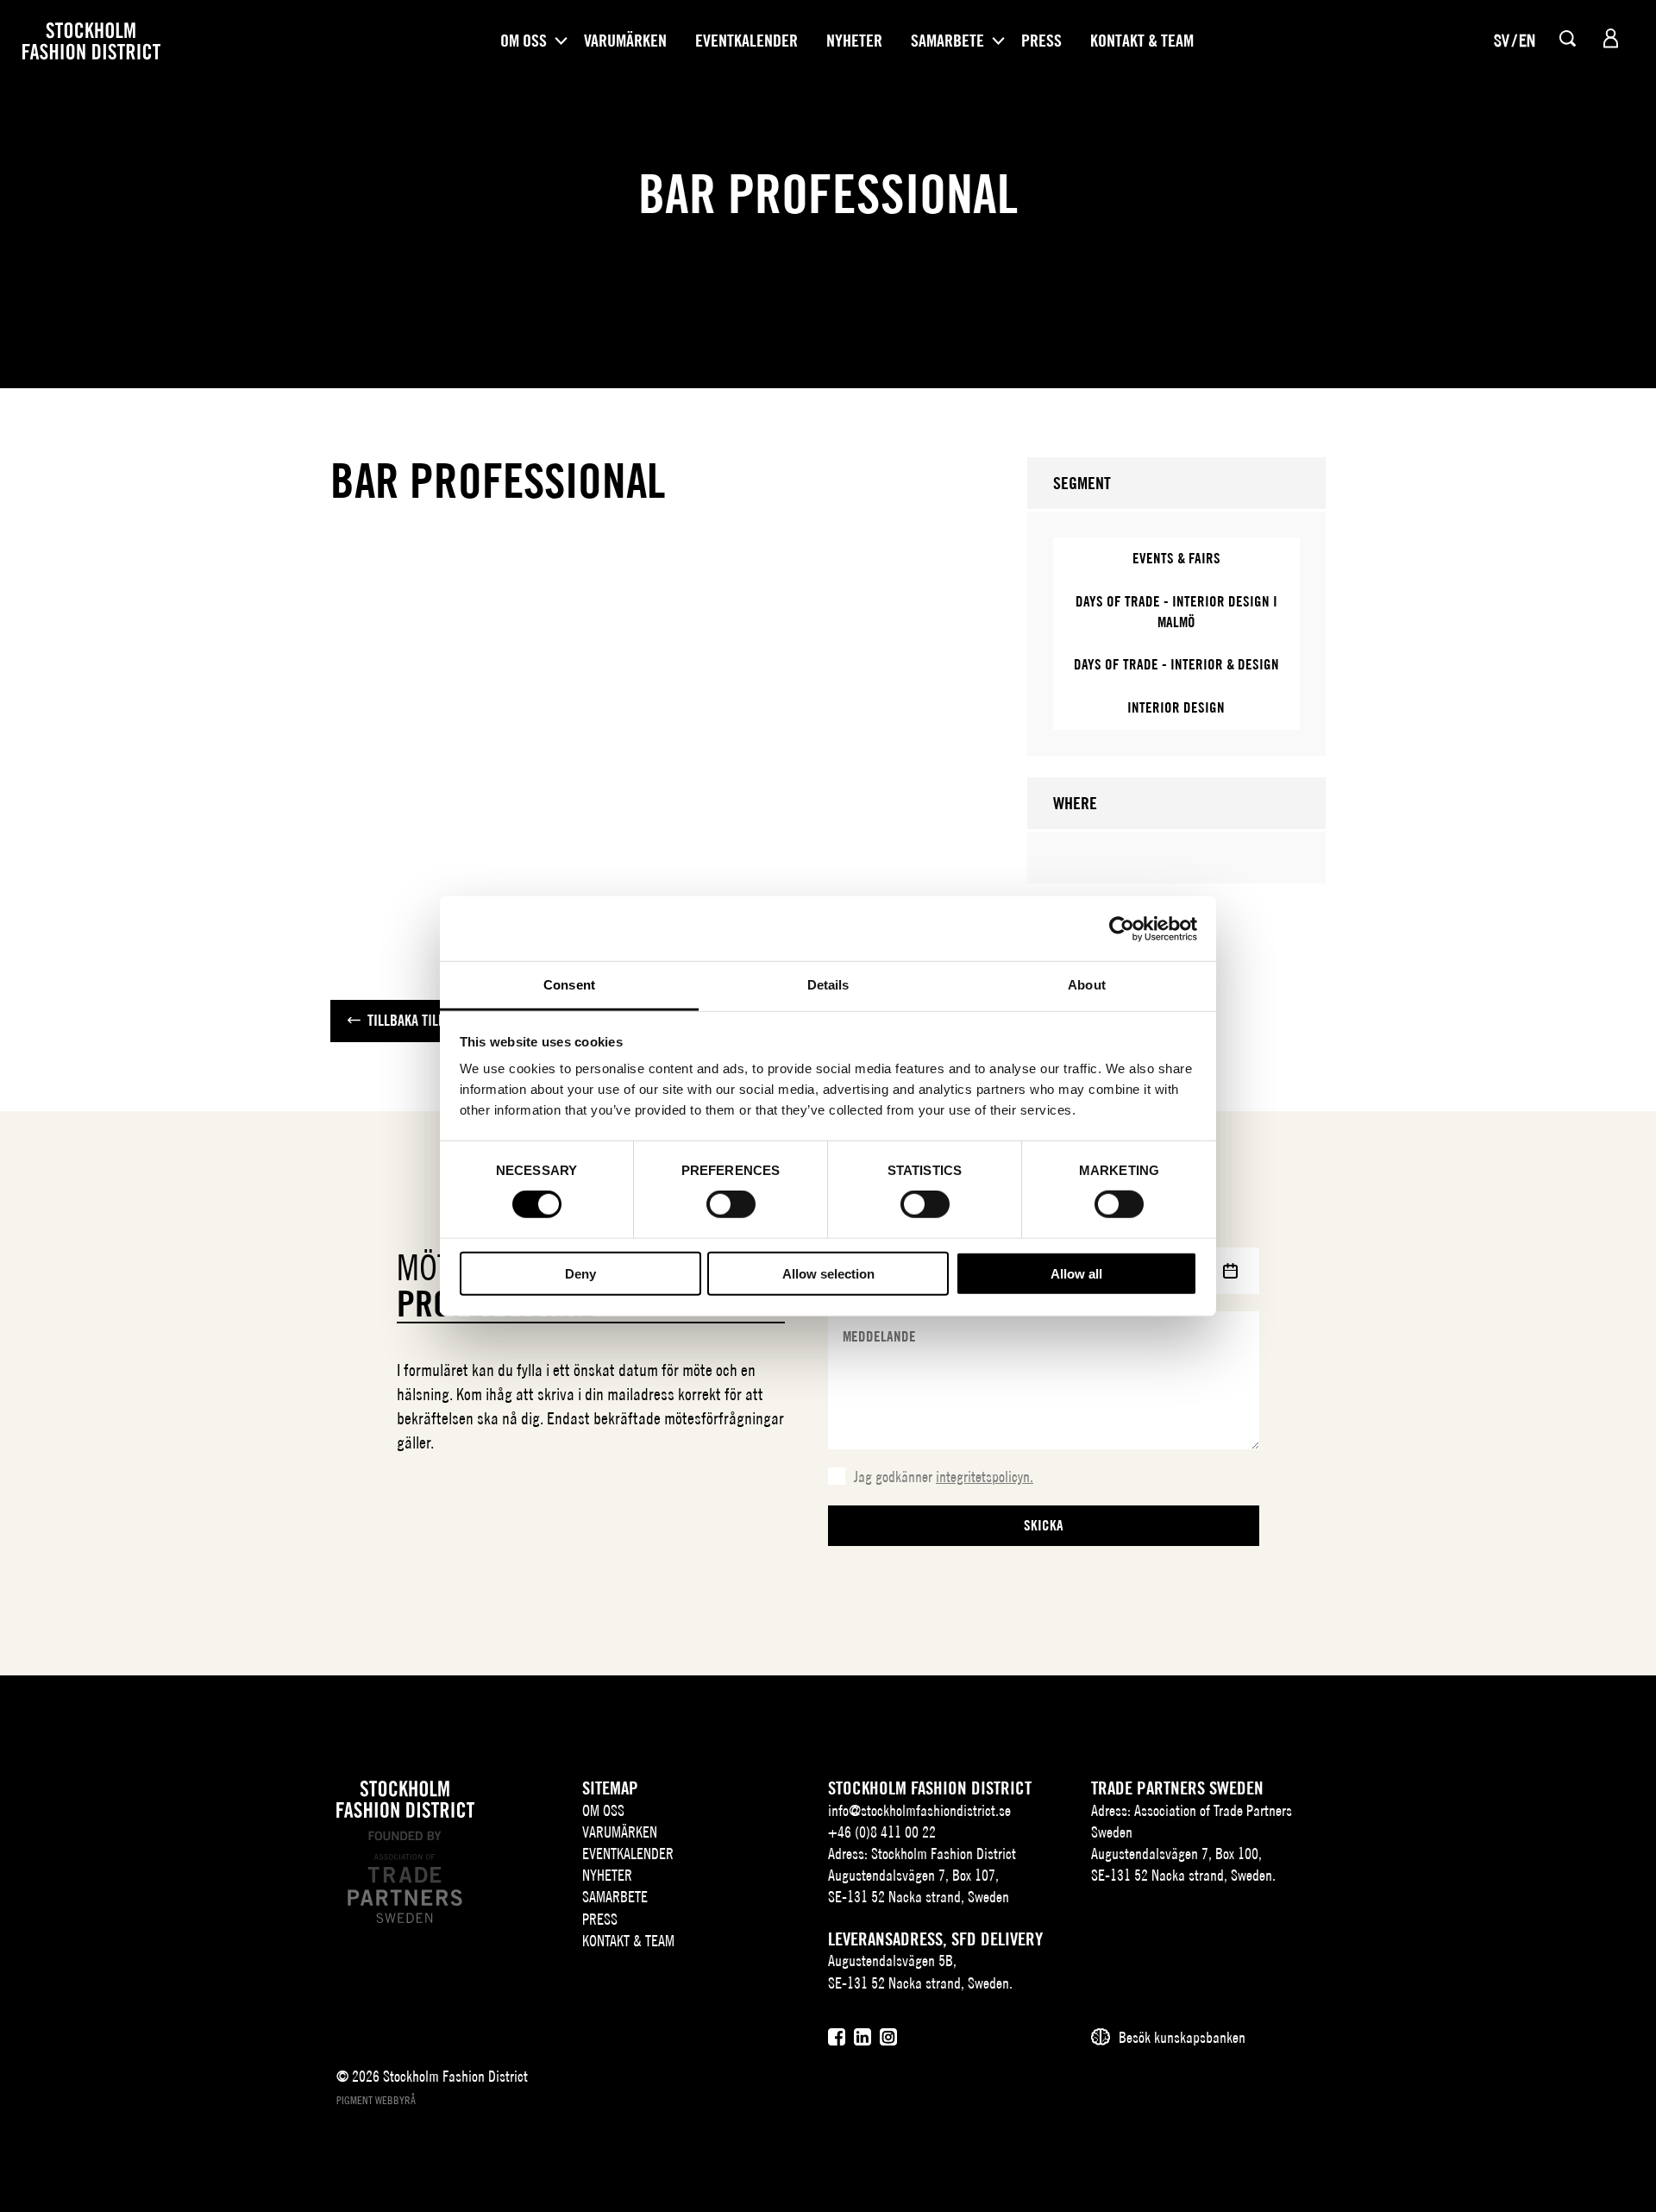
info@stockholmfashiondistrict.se (919, 1810)
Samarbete (947, 41)
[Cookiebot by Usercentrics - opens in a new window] (1122, 928)
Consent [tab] (569, 985)
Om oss (524, 41)
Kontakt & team (1142, 41)
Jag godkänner (944, 1477)
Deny (580, 1274)
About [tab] (1087, 985)
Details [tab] (828, 985)
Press (1041, 41)
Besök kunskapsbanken (1182, 2037)
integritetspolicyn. (985, 1477)
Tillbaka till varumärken (445, 1020)
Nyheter (854, 41)
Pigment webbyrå (376, 2100)
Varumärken (625, 41)
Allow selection (828, 1274)
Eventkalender (746, 41)
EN (1527, 40)
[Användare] (1611, 38)
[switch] (731, 1204)
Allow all (1076, 1274)
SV (1502, 40)
